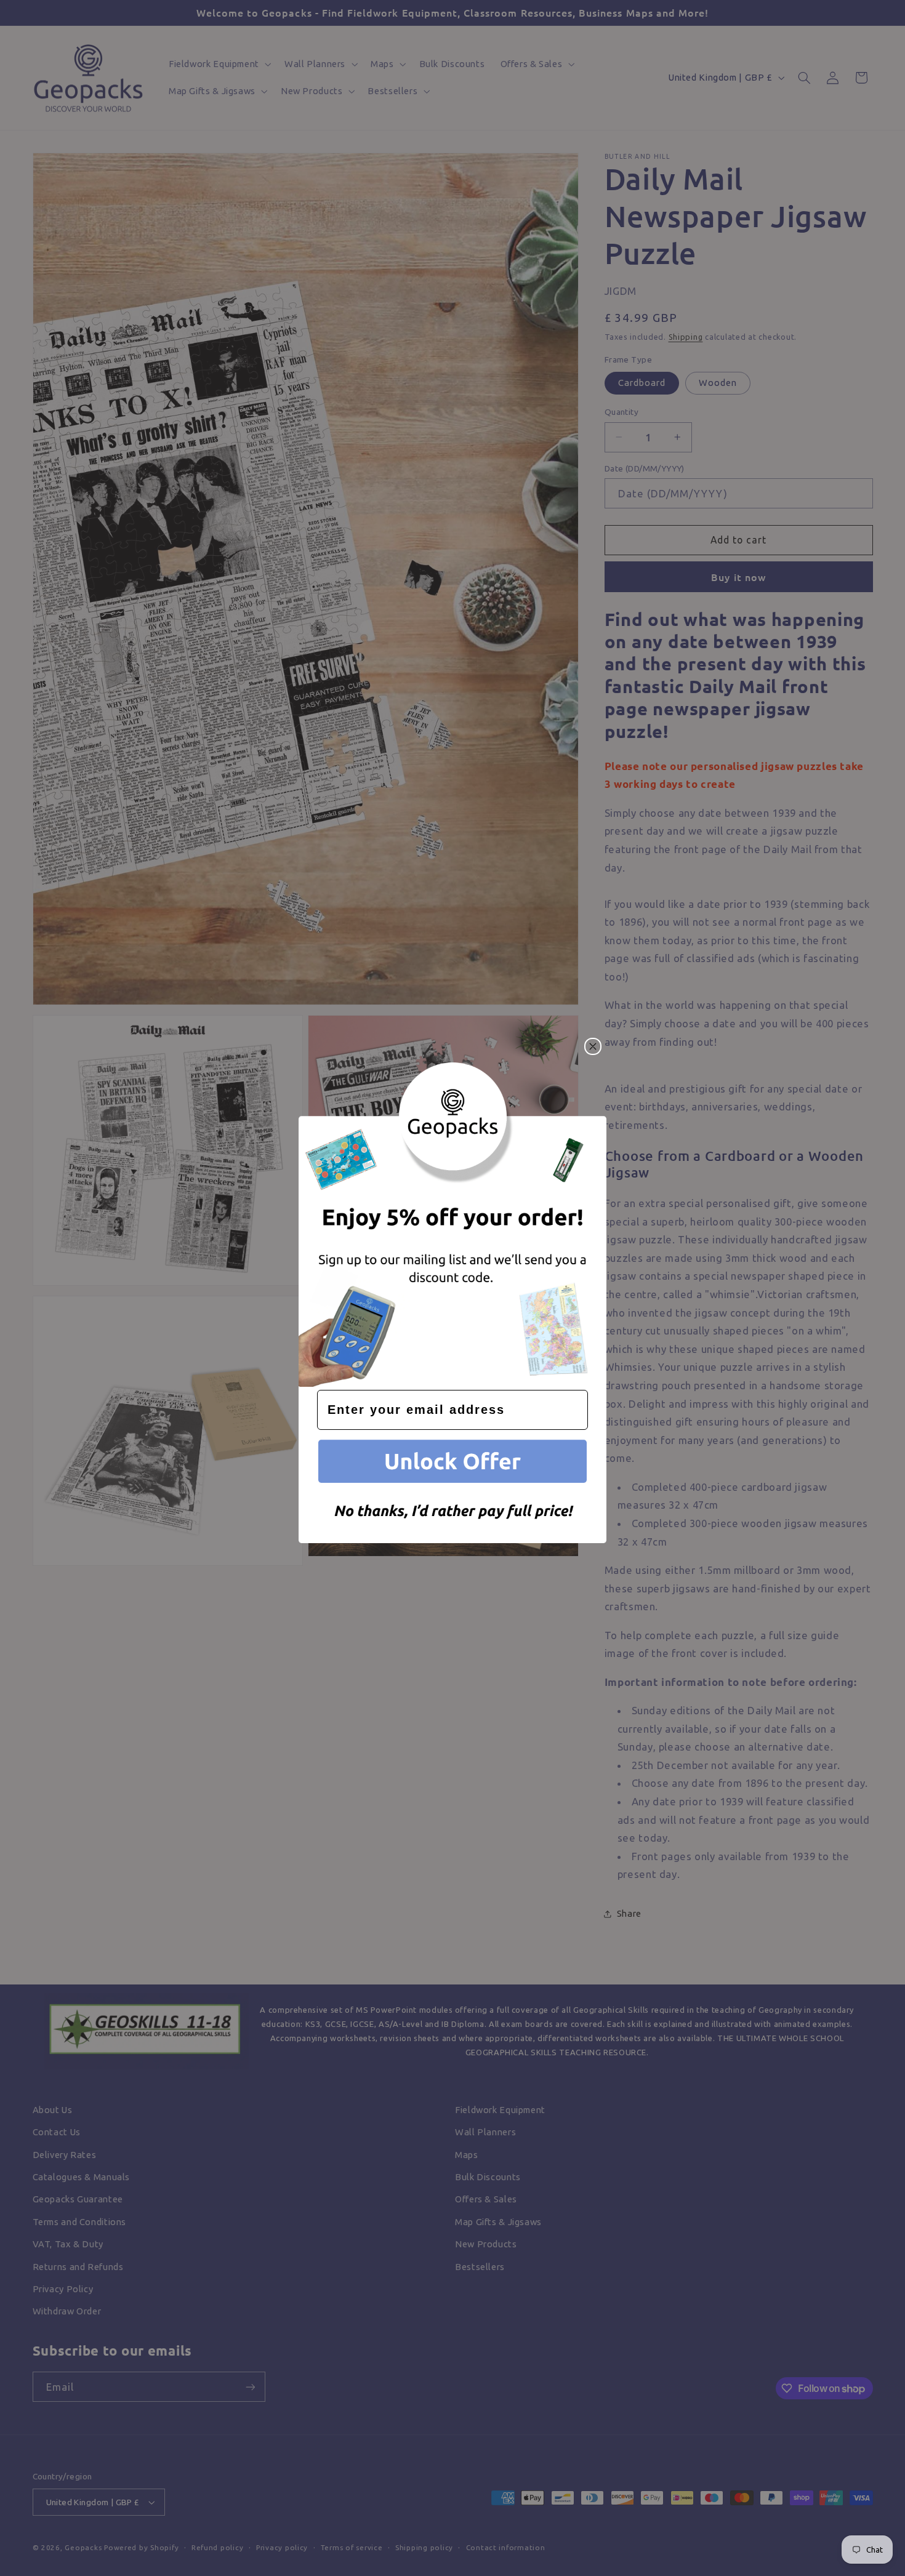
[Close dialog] (593, 1046)
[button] (452, 1463)
